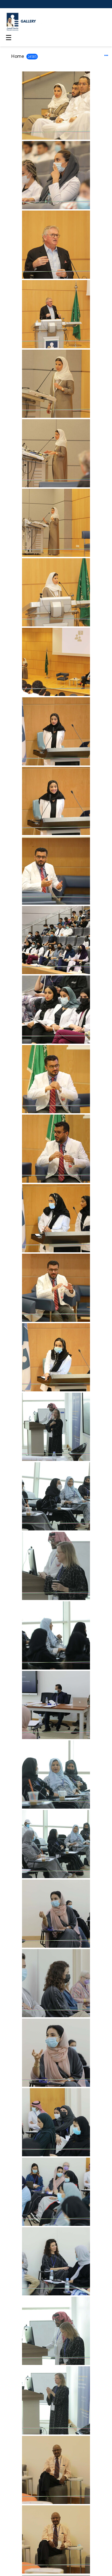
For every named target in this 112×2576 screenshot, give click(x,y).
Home (18, 56)
